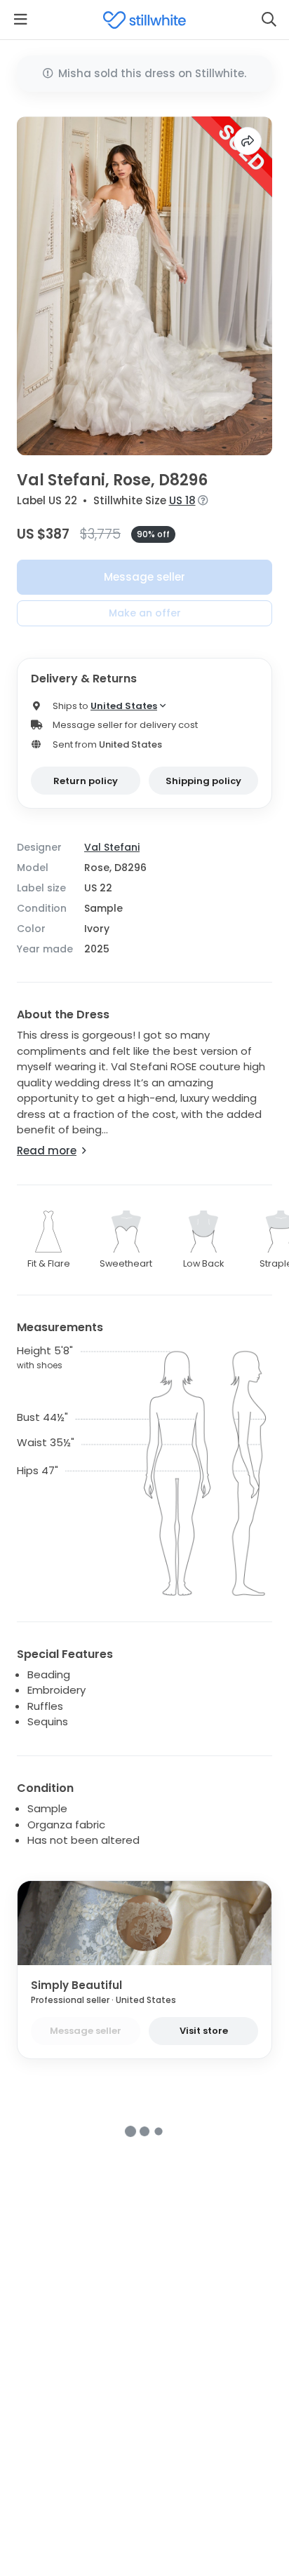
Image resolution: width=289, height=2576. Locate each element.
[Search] (269, 20)
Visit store (204, 2031)
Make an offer (145, 613)
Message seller (144, 577)
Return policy (86, 781)
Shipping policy (203, 781)
